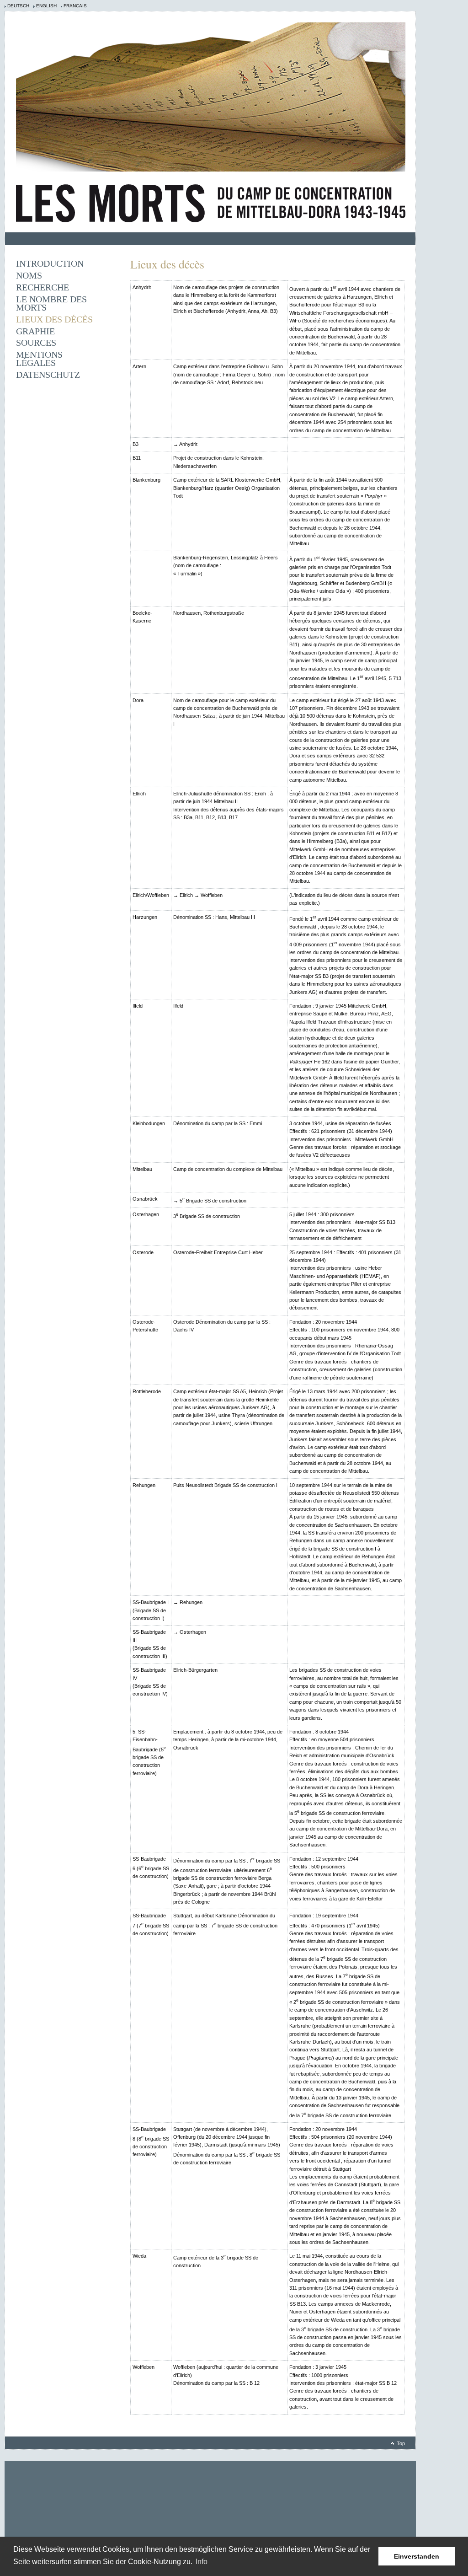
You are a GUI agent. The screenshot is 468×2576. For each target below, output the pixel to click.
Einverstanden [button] (417, 2556)
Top (401, 2443)
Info (202, 2562)
